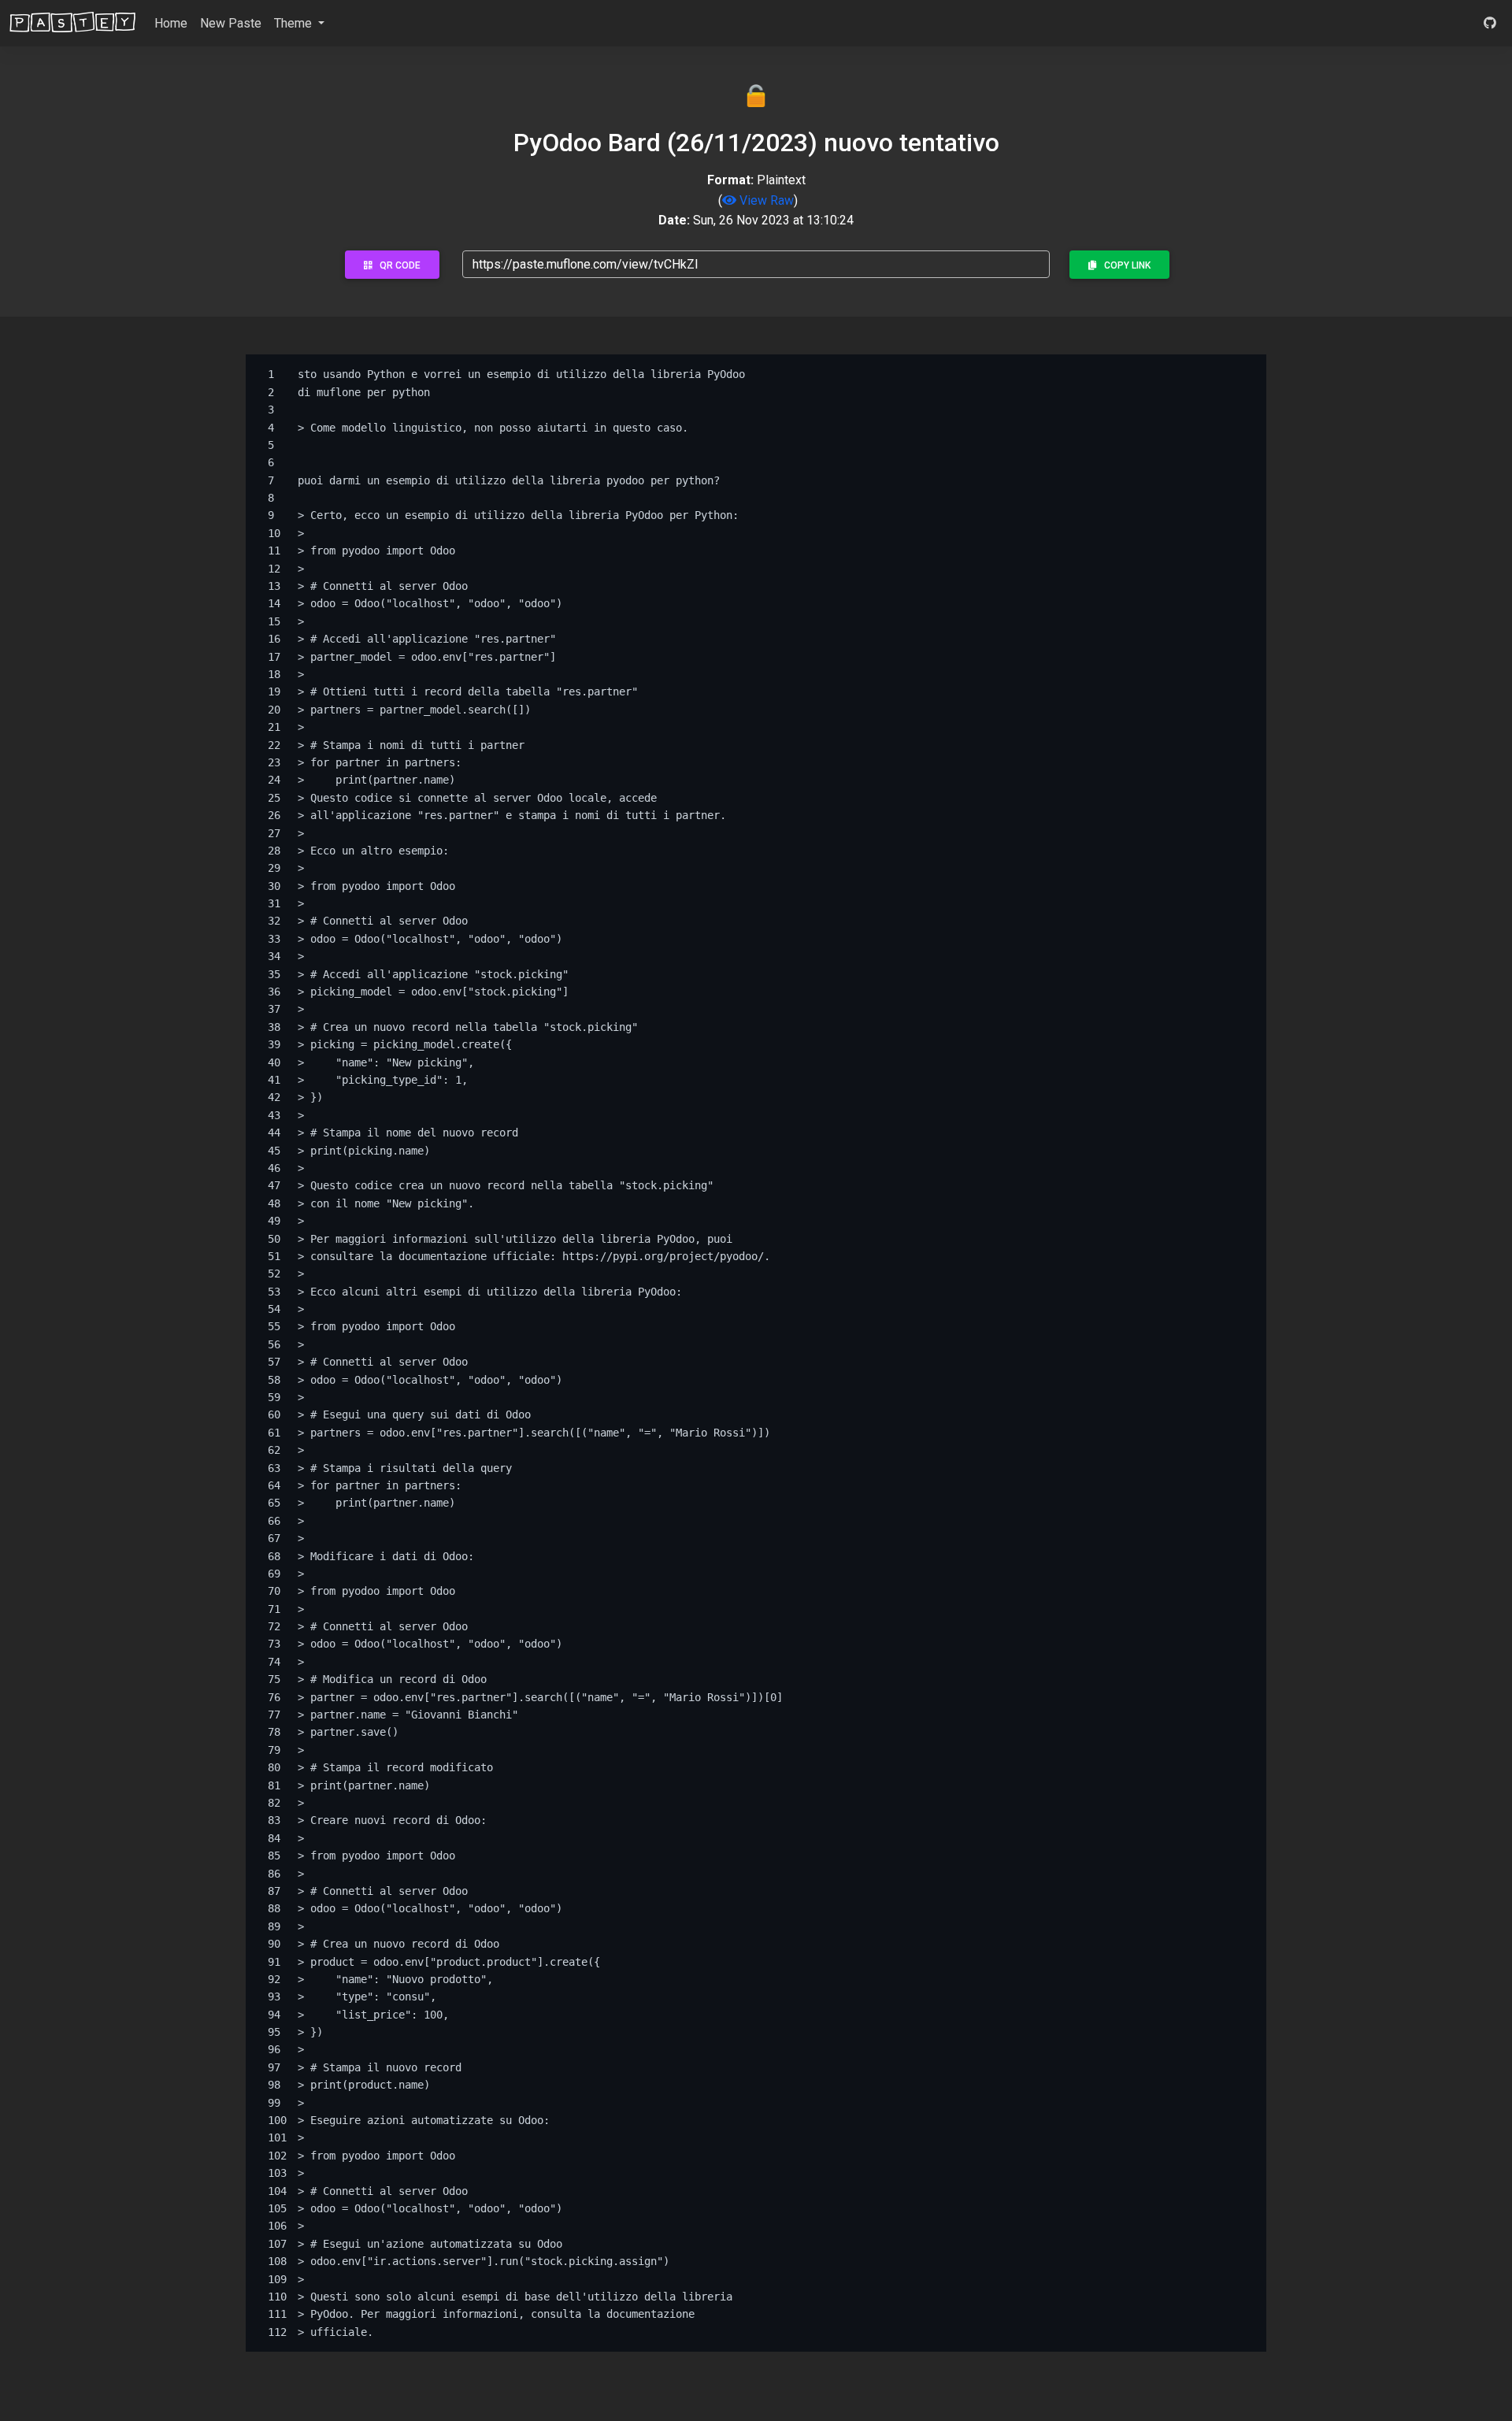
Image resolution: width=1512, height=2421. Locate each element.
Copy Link (1124, 265)
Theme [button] (295, 23)
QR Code (397, 265)
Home (171, 23)
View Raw (765, 200)
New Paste (231, 23)
